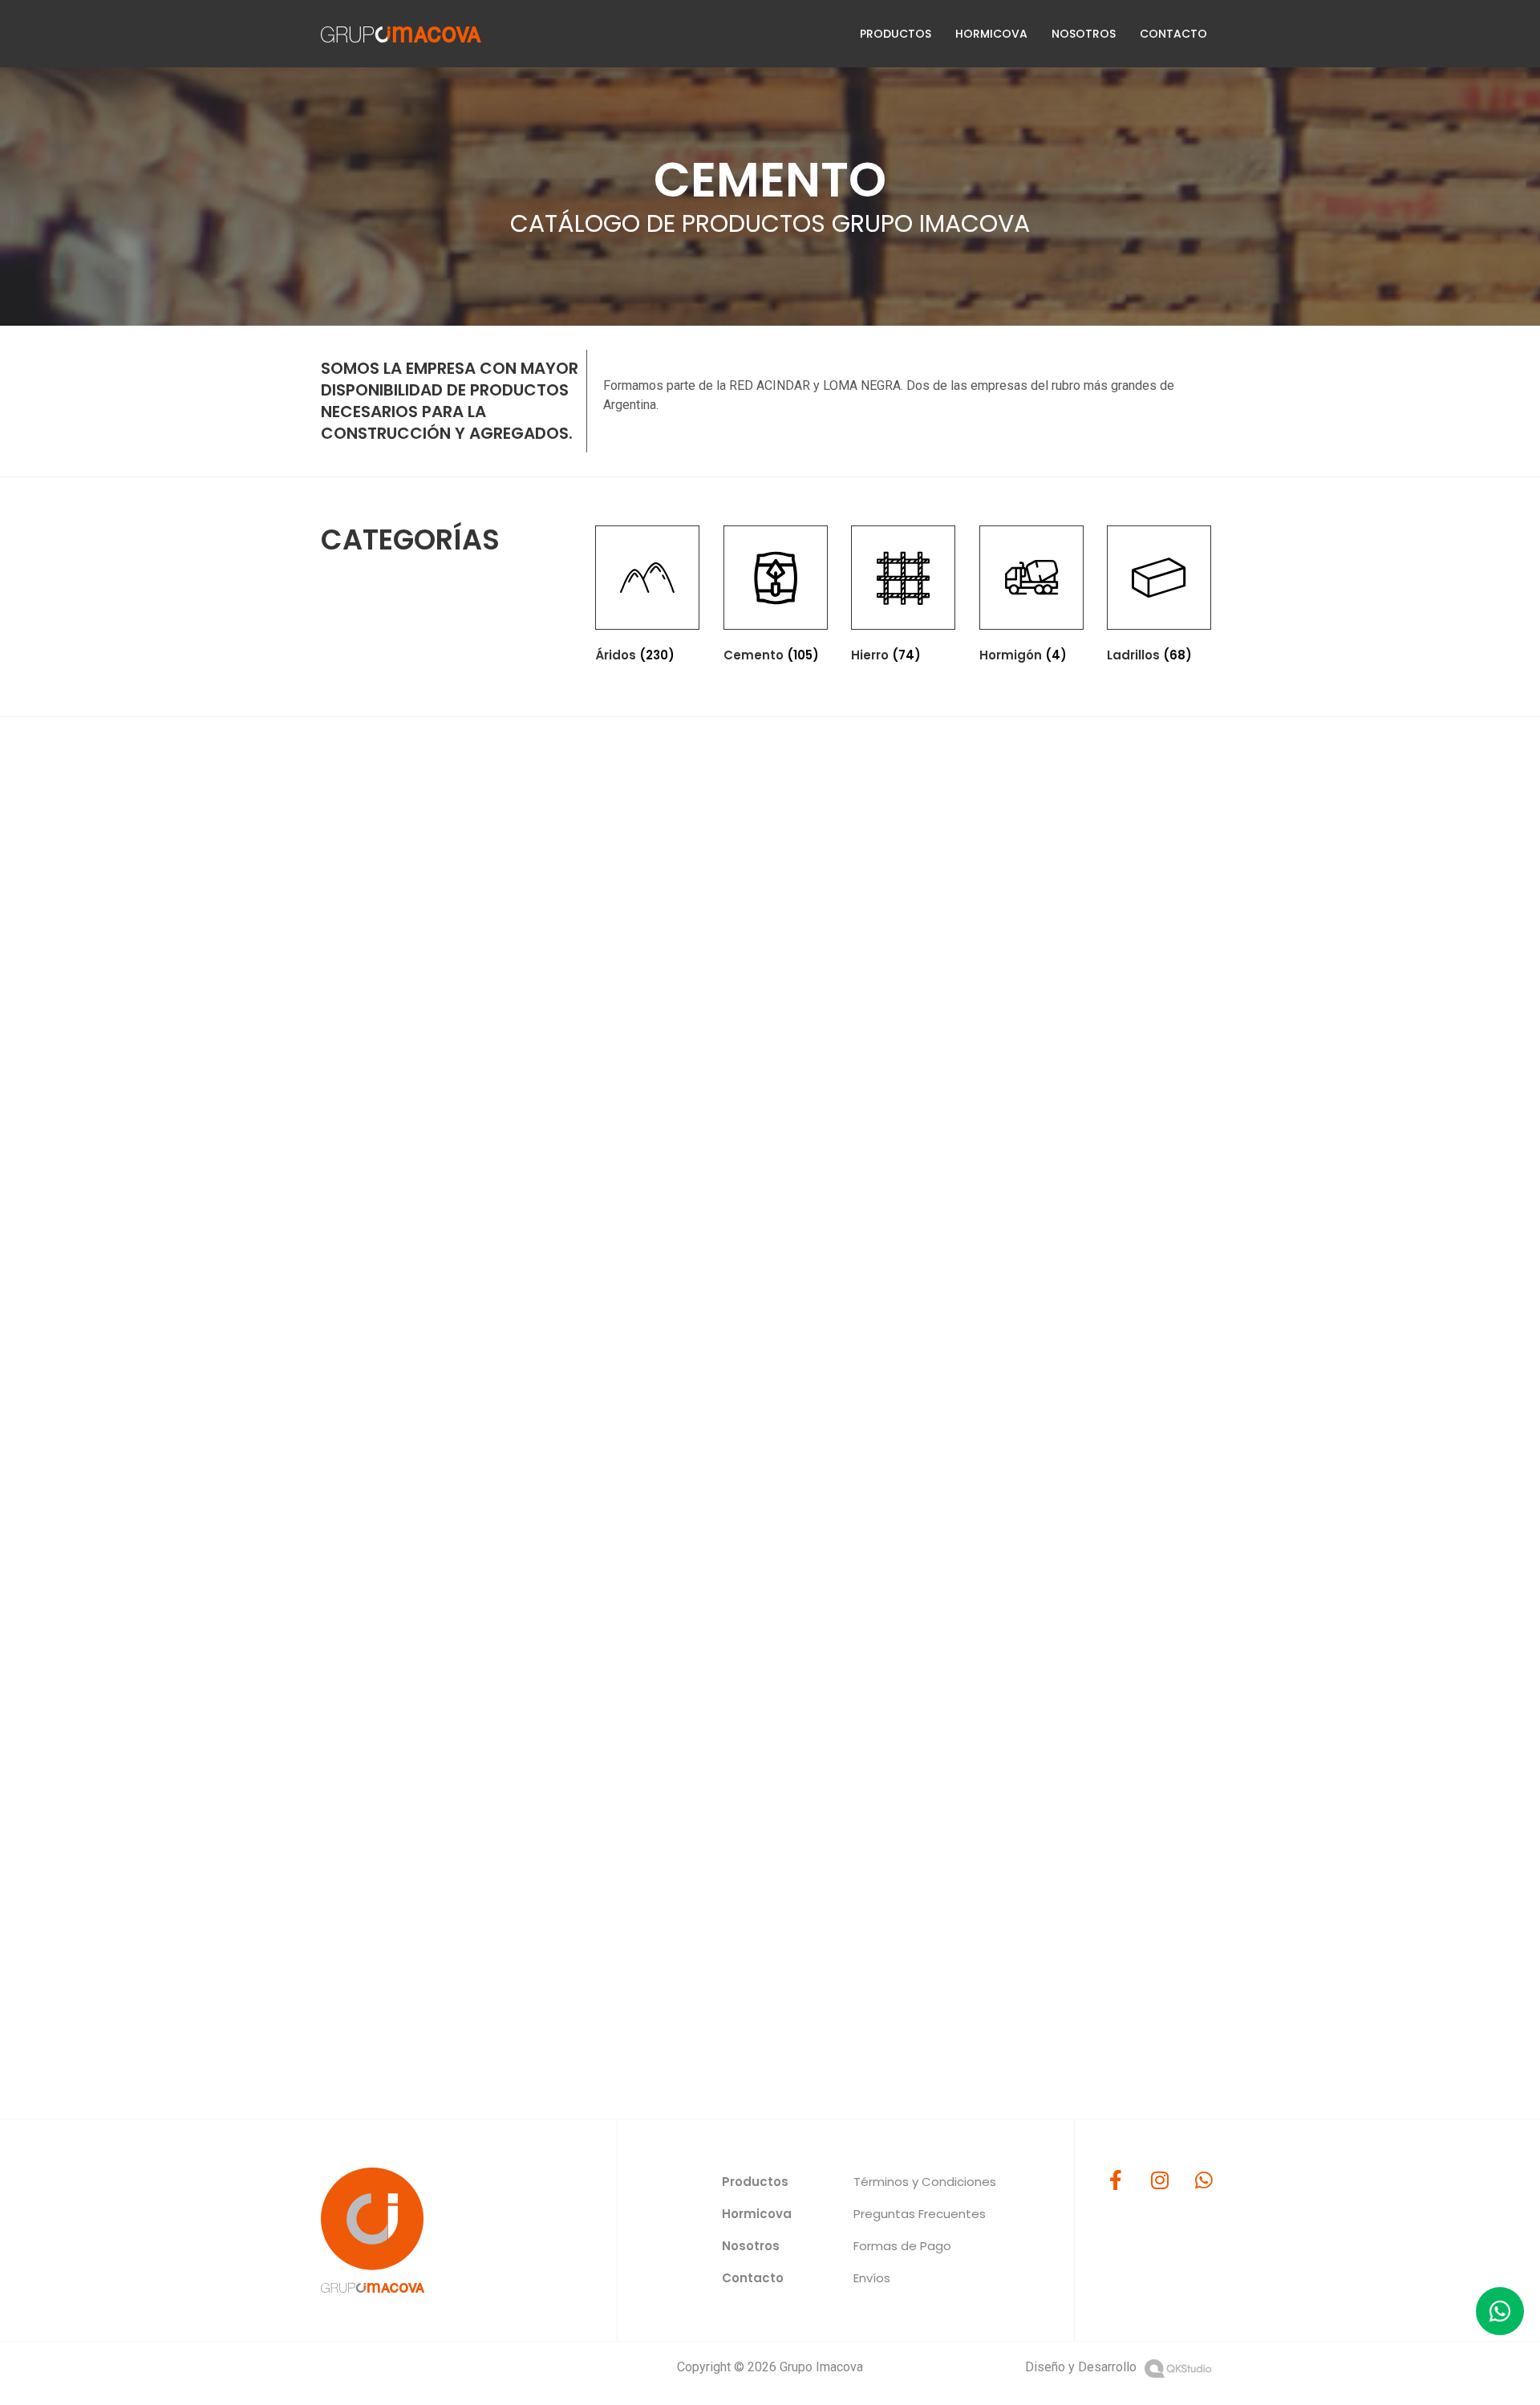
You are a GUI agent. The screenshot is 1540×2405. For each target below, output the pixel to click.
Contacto (1173, 34)
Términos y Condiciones (925, 2182)
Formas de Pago (902, 2246)
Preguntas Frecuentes (920, 2214)
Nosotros (1084, 34)
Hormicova (991, 34)
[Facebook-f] (1116, 2180)
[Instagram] (1160, 2180)
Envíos (872, 2278)
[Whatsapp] (1204, 2180)
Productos (896, 34)
